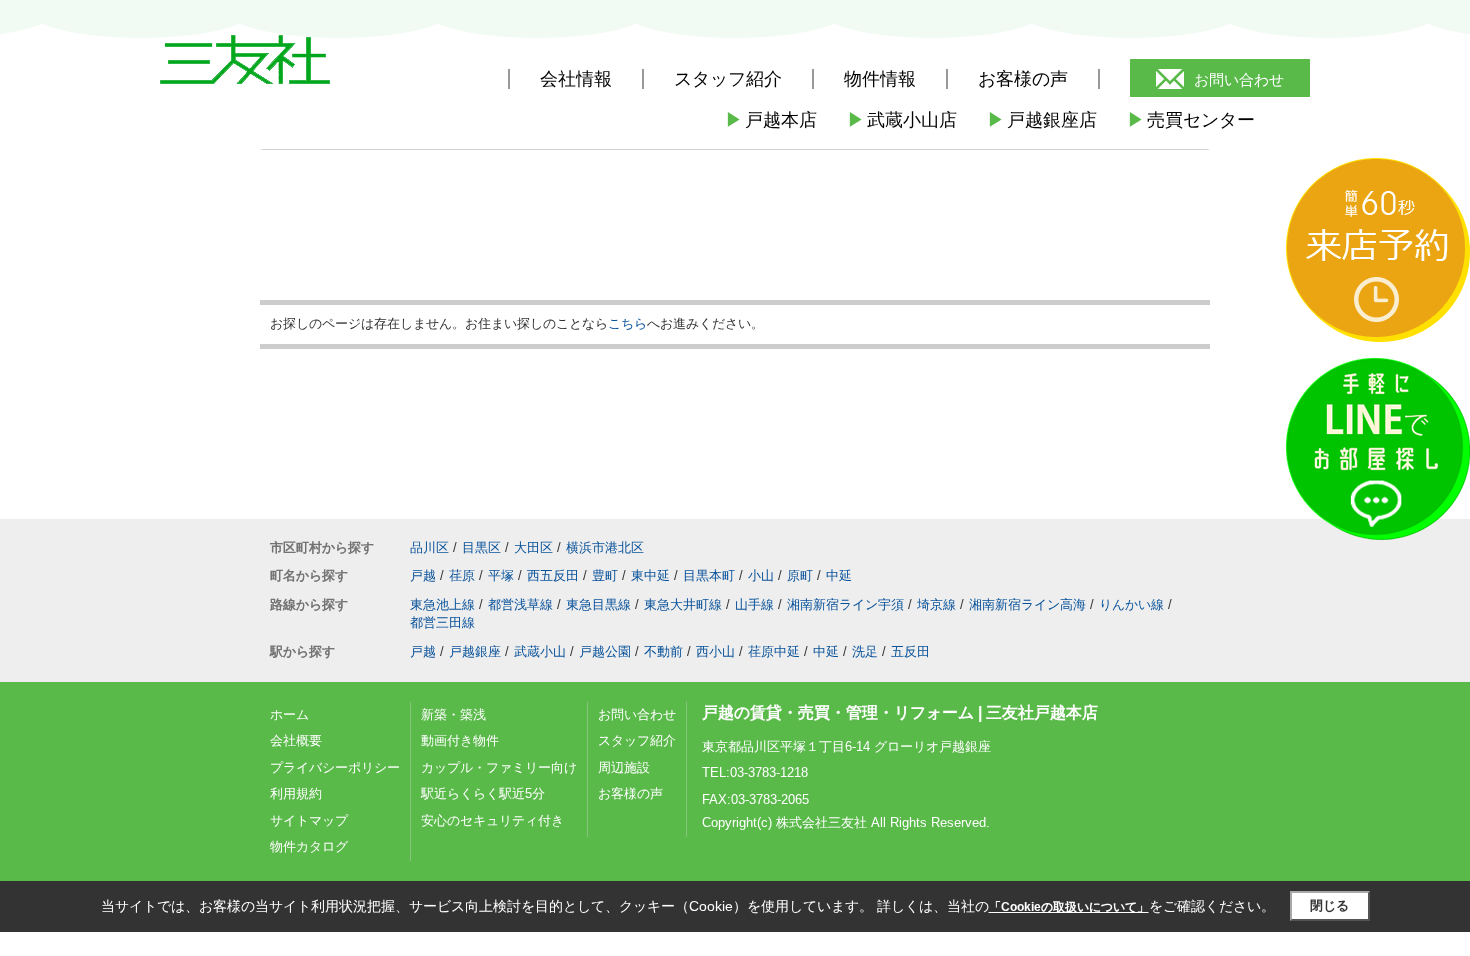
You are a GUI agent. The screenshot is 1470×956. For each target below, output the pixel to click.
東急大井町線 (683, 604)
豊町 (605, 575)
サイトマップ (309, 820)
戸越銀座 (475, 651)
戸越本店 (771, 120)
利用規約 (296, 793)
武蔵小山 (540, 651)
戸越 (423, 575)
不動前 (663, 651)
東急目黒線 (598, 604)
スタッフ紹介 (637, 740)
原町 (800, 575)
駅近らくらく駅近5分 (483, 793)
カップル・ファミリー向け (499, 767)
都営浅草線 (520, 604)
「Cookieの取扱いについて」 (1069, 907)
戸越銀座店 (1042, 120)
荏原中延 (774, 651)
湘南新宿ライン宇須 (845, 604)
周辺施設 (624, 767)
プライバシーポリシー (335, 767)
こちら (627, 323)
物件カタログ (309, 846)
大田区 (533, 547)
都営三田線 (442, 622)
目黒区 (481, 547)
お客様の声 (1023, 79)
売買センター (1191, 120)
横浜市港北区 (605, 547)
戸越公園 (605, 651)
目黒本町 (709, 575)
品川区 (429, 547)
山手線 (754, 604)
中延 (839, 575)
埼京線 (936, 604)
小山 (761, 575)
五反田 (910, 651)
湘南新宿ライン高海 (1027, 604)
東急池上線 (442, 604)
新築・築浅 (453, 714)
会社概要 (296, 740)
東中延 (650, 575)
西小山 (715, 651)
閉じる (1329, 905)
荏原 (462, 575)
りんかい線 (1131, 604)
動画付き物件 (460, 740)
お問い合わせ (1239, 79)
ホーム (289, 714)
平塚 (501, 575)
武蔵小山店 (902, 120)
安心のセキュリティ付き (492, 820)
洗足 (865, 651)
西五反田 (553, 575)
